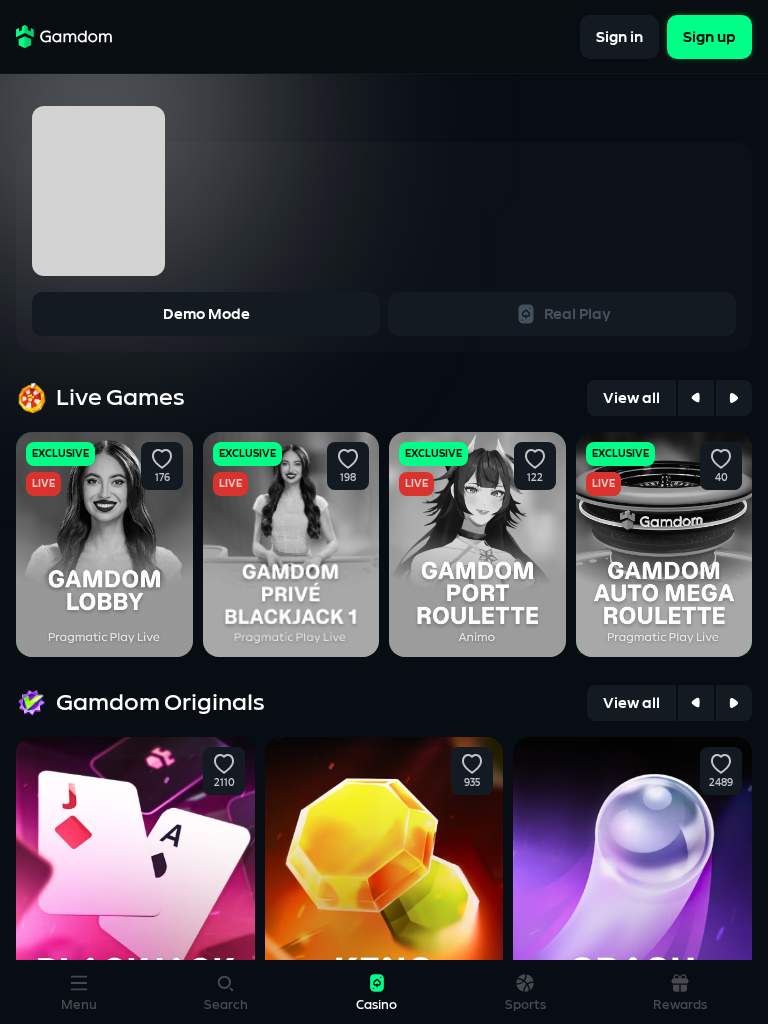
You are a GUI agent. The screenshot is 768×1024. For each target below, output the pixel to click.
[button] (162, 459)
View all (631, 398)
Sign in (619, 36)
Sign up (709, 36)
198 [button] (348, 478)
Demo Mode (206, 314)
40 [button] (721, 478)
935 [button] (472, 783)
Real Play (577, 314)
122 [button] (535, 478)
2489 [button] (721, 783)
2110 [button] (223, 783)
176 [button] (161, 478)
